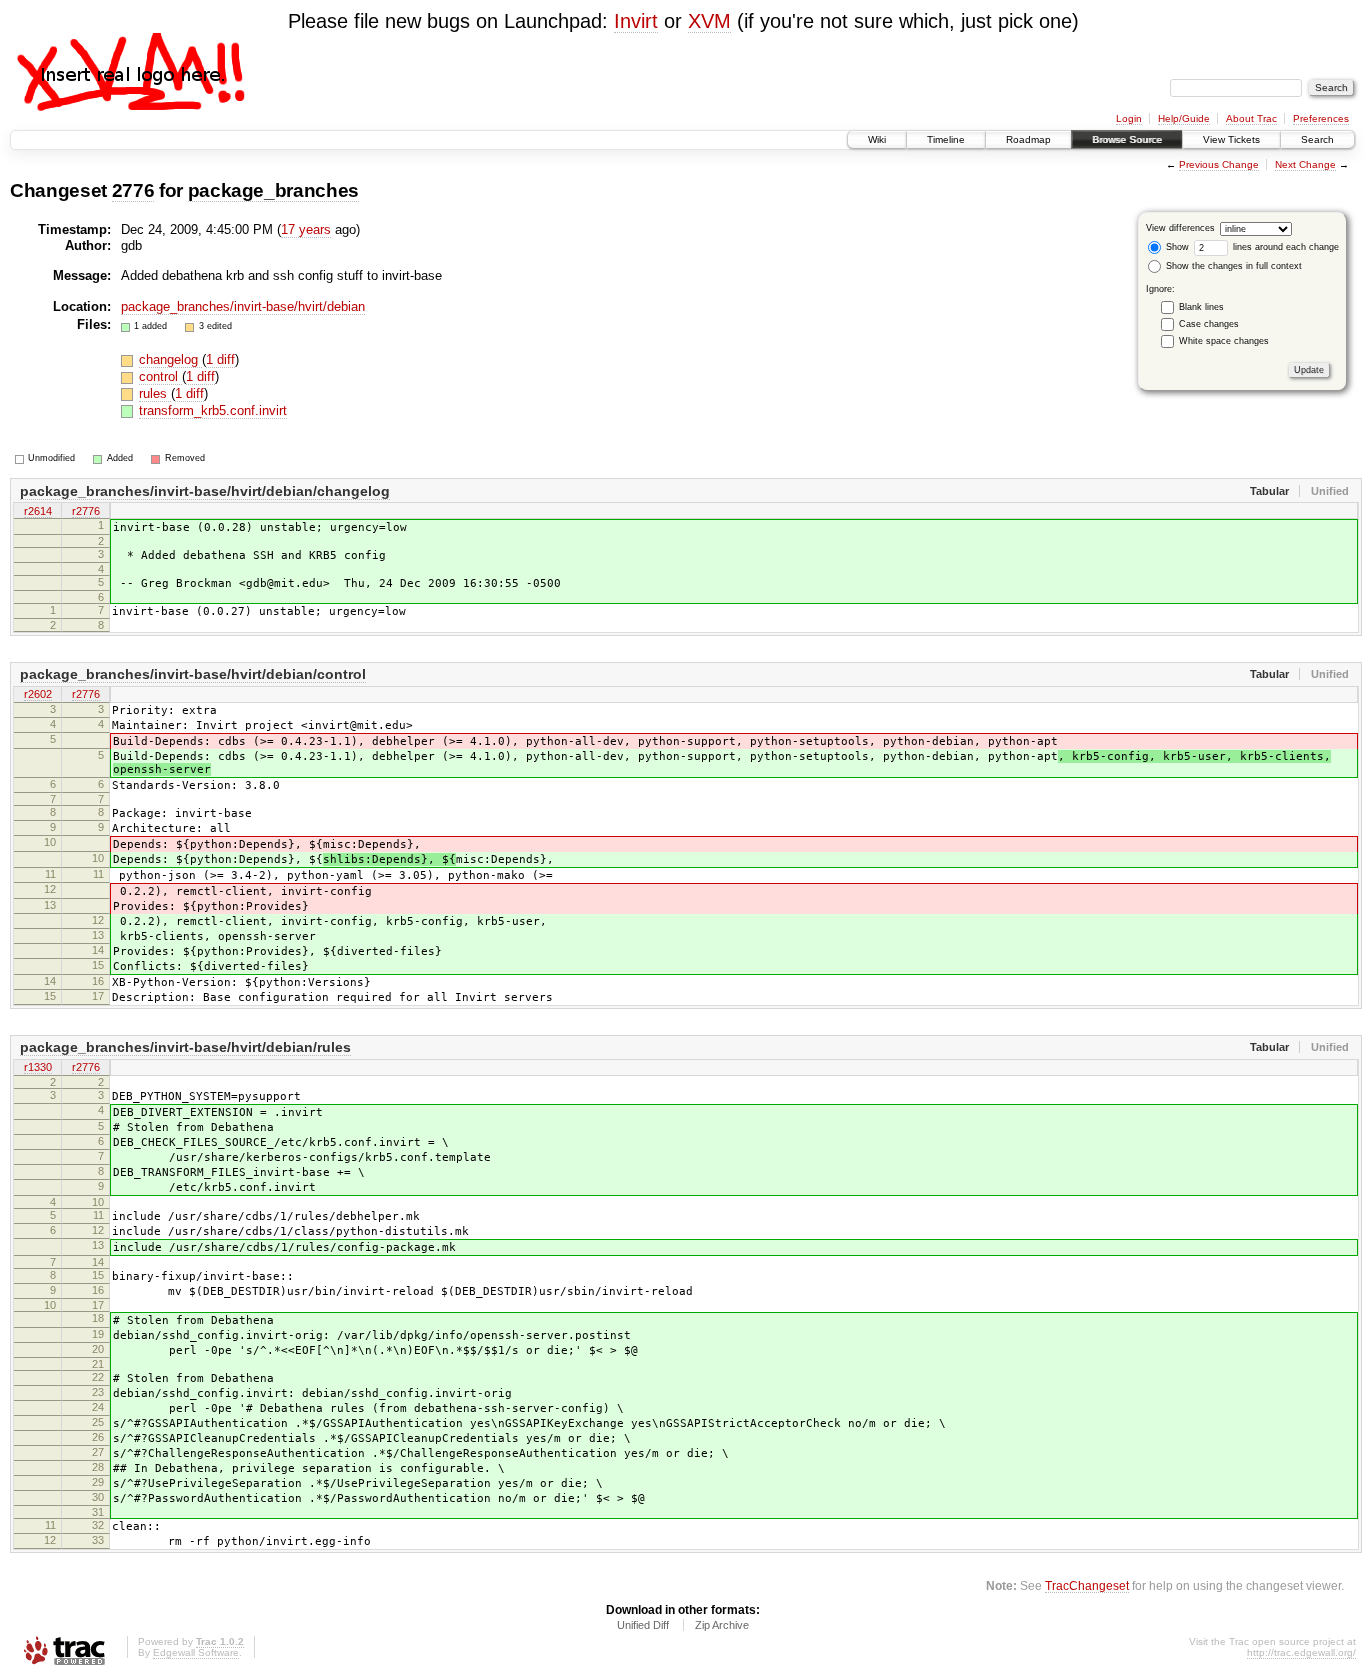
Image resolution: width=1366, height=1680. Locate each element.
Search (1317, 139)
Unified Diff (643, 1625)
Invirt (636, 21)
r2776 (86, 511)
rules (155, 393)
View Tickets (1231, 139)
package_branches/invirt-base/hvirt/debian (243, 306)
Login (1129, 118)
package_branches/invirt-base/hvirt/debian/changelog (205, 491)
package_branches (274, 190)
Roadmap (1028, 139)
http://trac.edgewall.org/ (1301, 1652)
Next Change (1305, 164)
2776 (133, 190)
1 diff (220, 359)
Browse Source (1127, 139)
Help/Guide (1184, 118)
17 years (306, 229)
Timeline (946, 139)
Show (1176, 247)
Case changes (1209, 324)
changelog (170, 359)
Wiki (877, 139)
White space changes (1224, 341)
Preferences (1321, 118)
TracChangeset (1087, 1585)
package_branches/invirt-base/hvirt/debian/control (193, 674)
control (160, 376)
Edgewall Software (196, 1652)
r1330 (38, 1067)
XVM (709, 21)
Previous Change (1219, 164)
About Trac (1251, 118)
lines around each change (1284, 247)
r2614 (38, 511)
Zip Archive (722, 1625)
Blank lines (1201, 307)
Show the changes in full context (1232, 266)
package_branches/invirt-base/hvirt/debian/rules (185, 1047)
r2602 (38, 694)
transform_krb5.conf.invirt (213, 410)
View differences (1180, 228)
